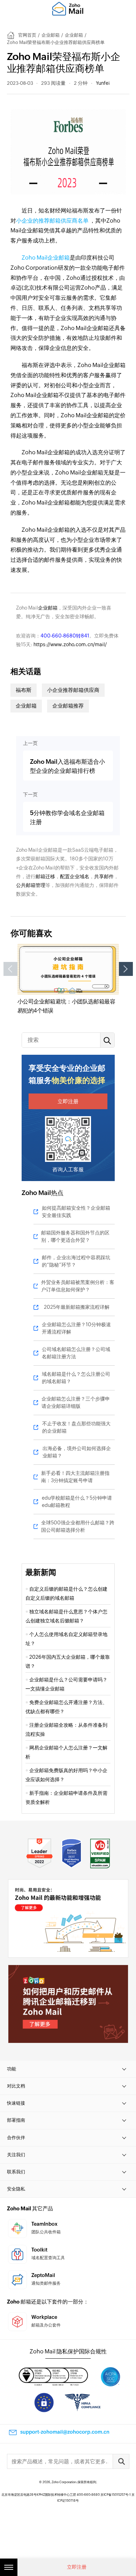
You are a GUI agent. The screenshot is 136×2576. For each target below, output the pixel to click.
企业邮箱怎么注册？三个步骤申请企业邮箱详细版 (76, 1402)
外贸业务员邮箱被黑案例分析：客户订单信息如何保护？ (78, 1286)
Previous (10, 969)
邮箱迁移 (45, 876)
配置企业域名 (75, 876)
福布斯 (24, 690)
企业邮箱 (51, 35)
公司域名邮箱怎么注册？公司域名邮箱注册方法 (76, 1353)
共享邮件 (104, 876)
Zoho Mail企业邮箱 (46, 258)
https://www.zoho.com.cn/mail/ (70, 644)
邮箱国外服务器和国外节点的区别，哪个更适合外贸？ (75, 1236)
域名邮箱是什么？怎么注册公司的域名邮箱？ (76, 1378)
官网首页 (27, 35)
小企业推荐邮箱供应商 (73, 690)
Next (126, 969)
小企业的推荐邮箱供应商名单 (52, 221)
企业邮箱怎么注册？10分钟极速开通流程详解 (76, 1328)
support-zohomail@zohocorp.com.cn (65, 2432)
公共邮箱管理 (31, 885)
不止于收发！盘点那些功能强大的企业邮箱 (76, 1427)
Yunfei (103, 83)
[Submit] (121, 2461)
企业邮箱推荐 (68, 706)
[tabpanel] (68, 979)
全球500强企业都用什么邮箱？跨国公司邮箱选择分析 (78, 1526)
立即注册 (68, 1101)
